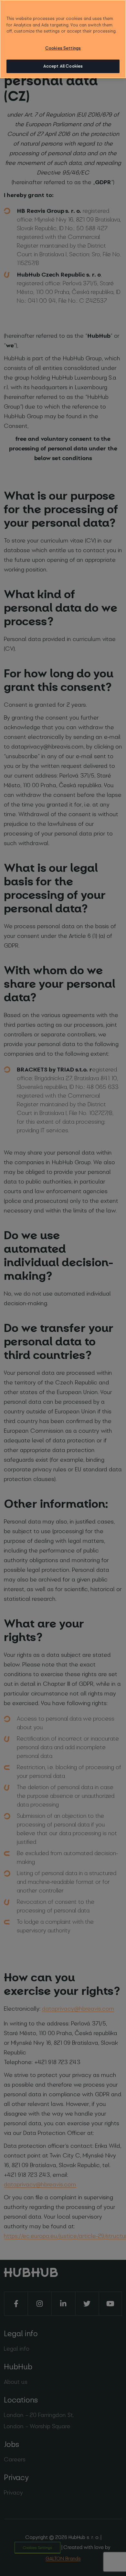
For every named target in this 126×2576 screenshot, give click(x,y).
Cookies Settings (63, 48)
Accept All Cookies (63, 66)
